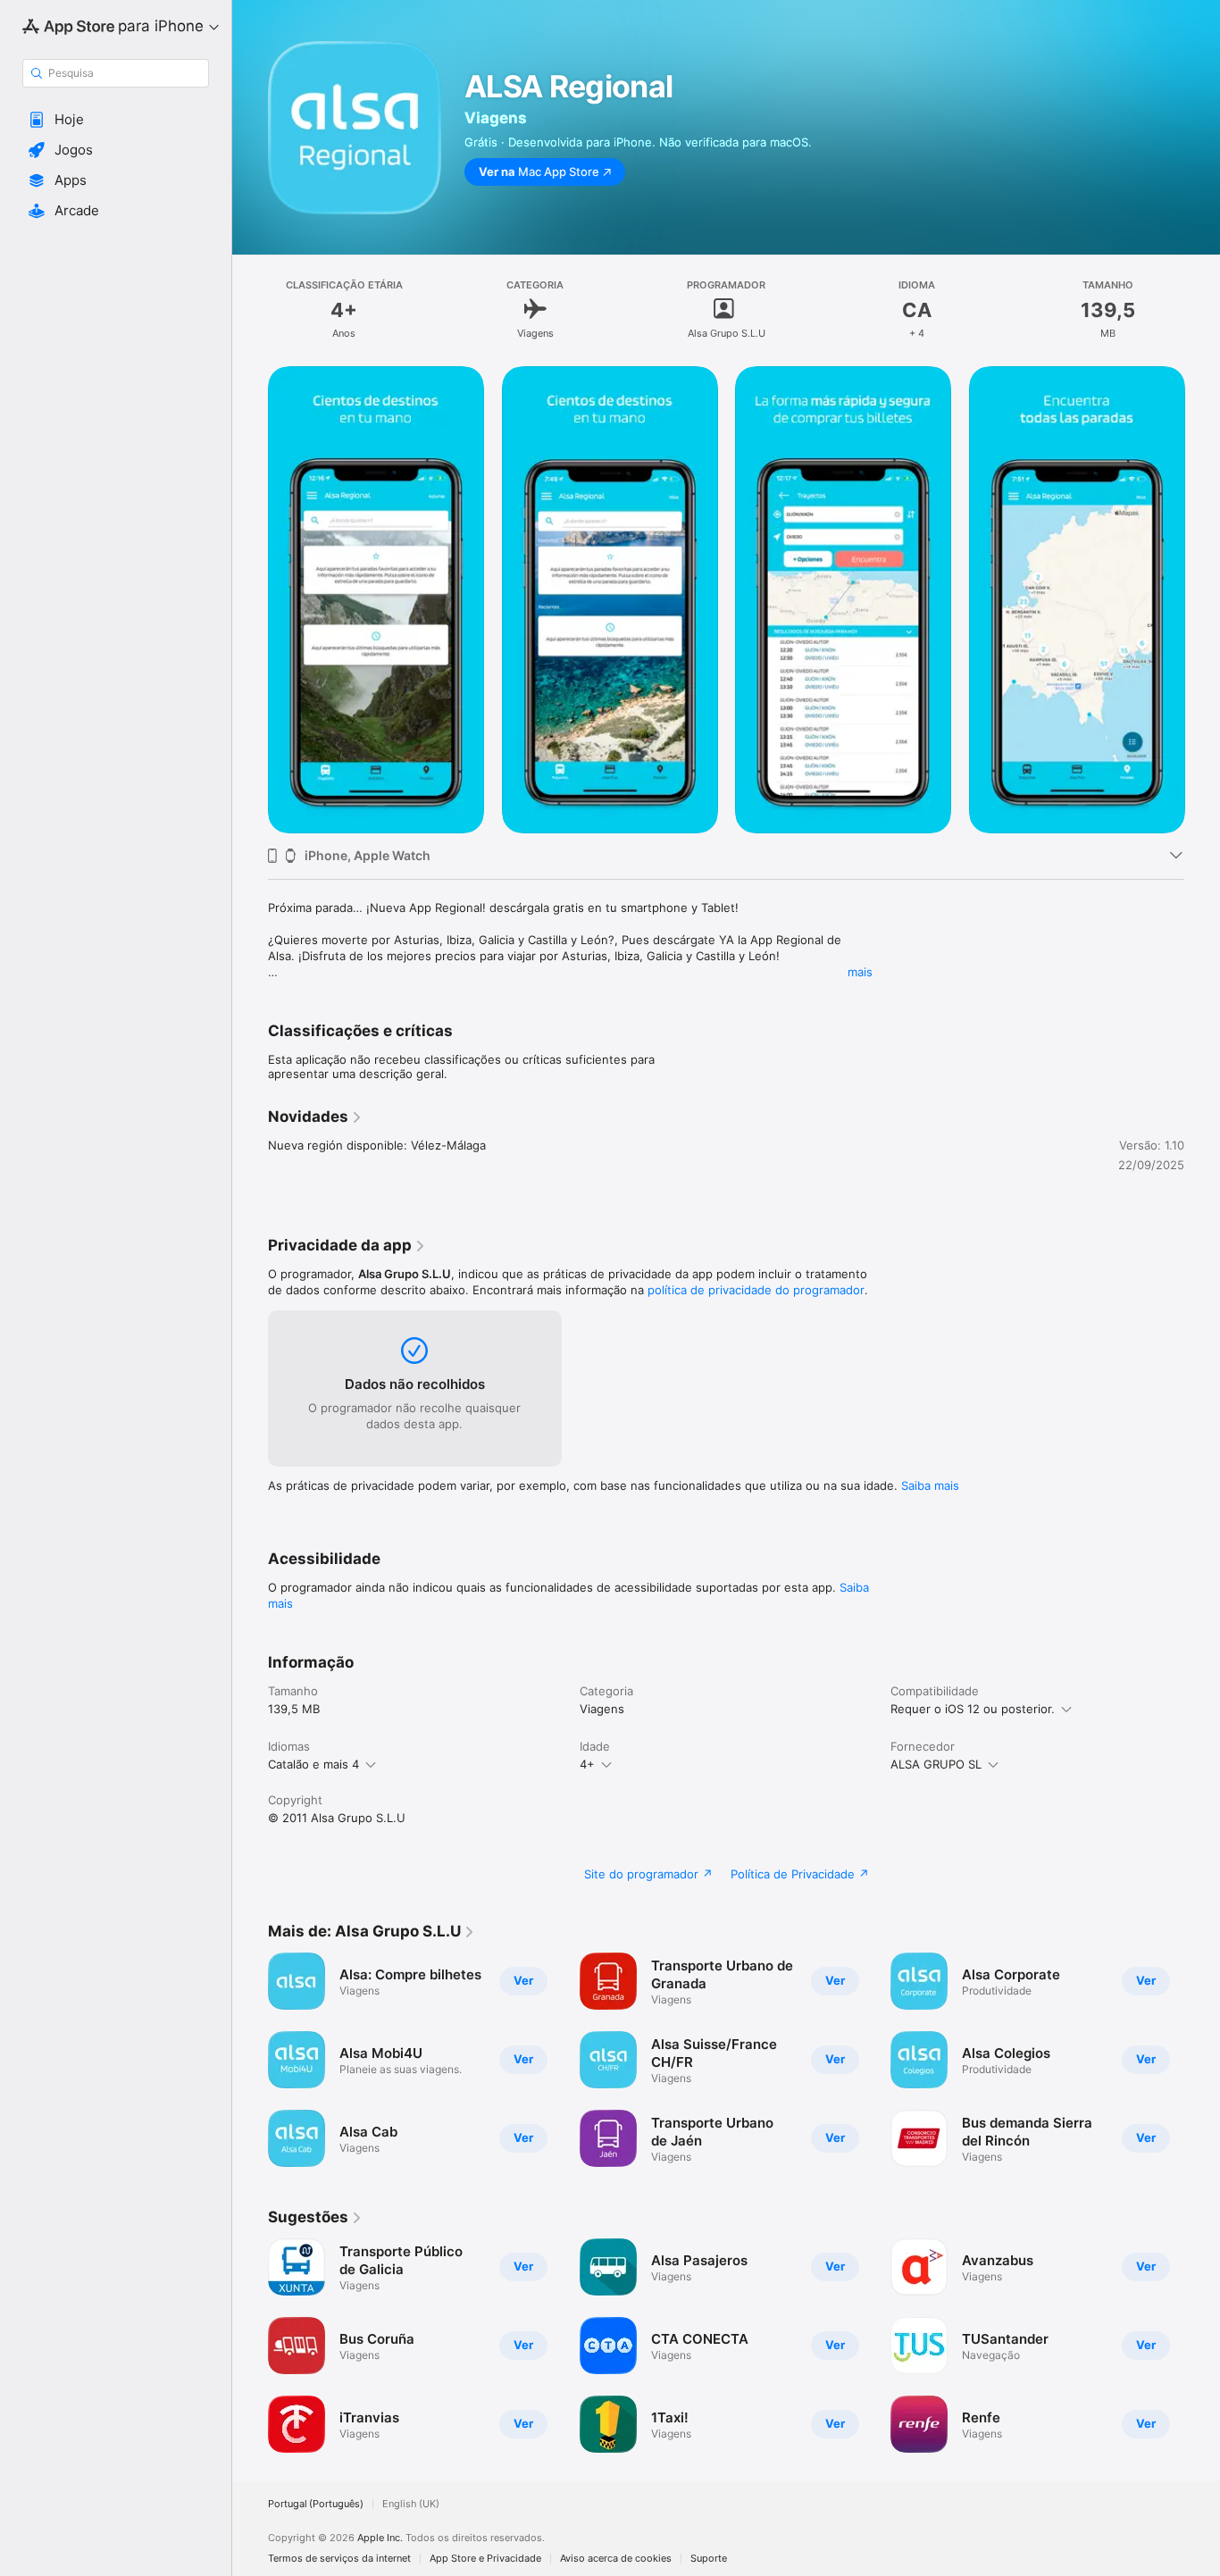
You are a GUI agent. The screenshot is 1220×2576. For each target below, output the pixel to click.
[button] (116, 120)
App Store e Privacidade (485, 2559)
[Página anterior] (250, 599)
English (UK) (411, 2504)
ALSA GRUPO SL (936, 1764)
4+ (587, 1764)
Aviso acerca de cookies (616, 2559)
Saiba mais (930, 1485)
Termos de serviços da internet (339, 2559)
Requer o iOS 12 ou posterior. (973, 1709)
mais (860, 972)
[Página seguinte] (1202, 599)
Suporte (709, 2559)
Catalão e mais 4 (313, 1764)
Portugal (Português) (316, 2504)
